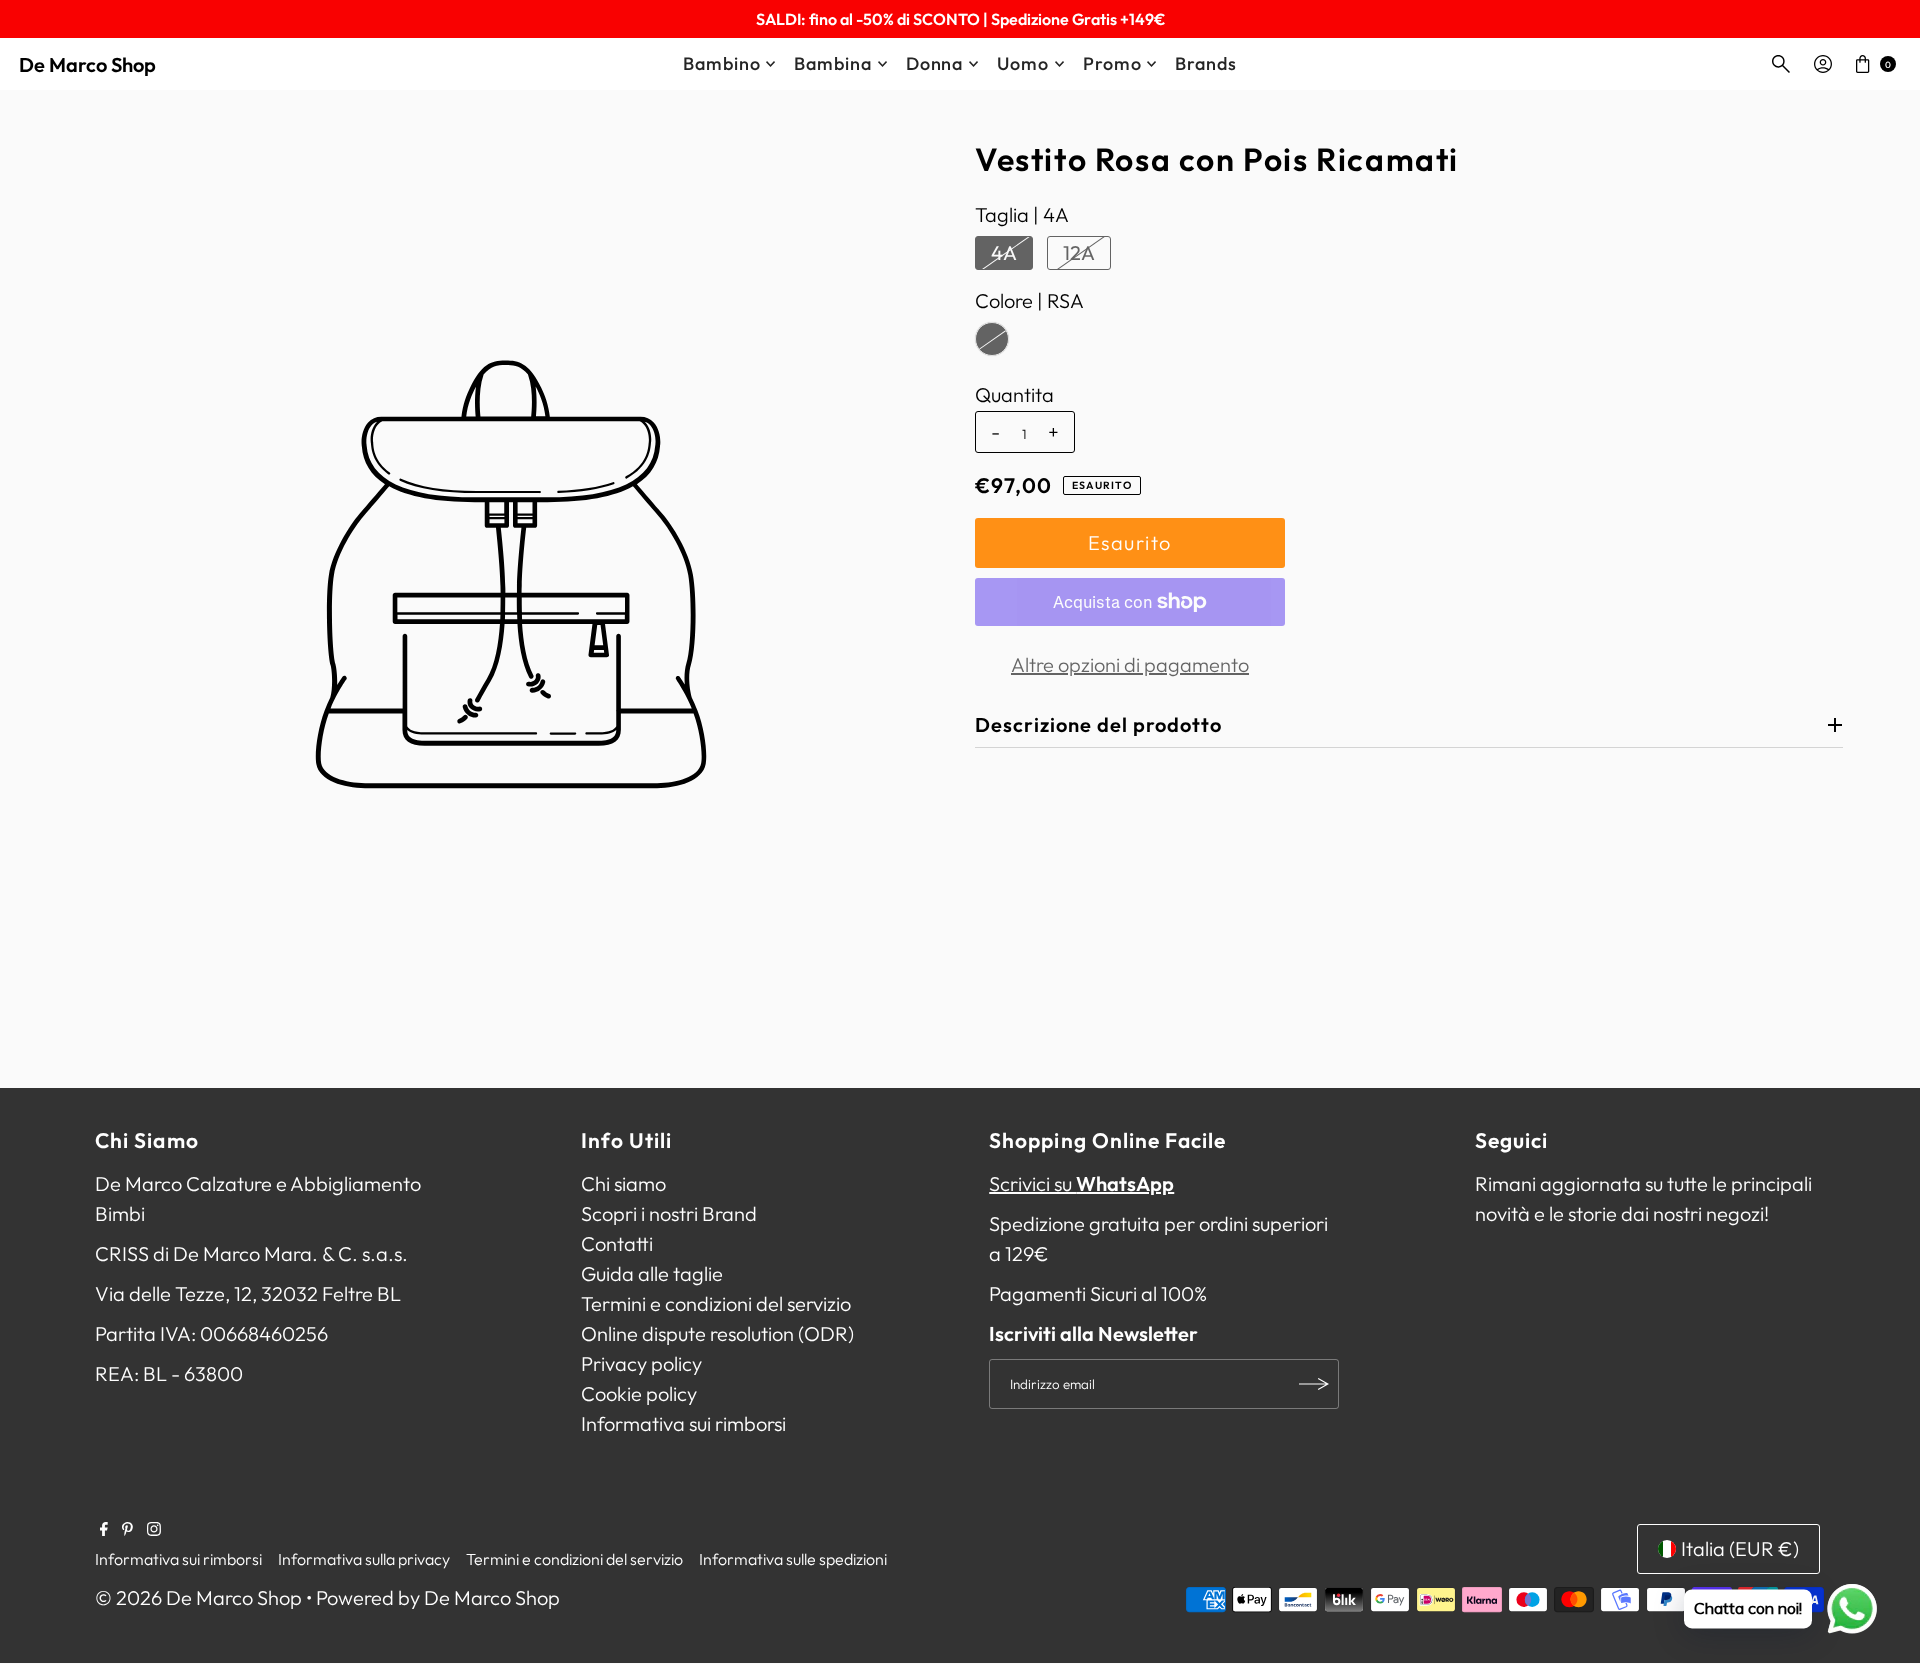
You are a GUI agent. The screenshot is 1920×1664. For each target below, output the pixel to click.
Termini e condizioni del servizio (716, 1303)
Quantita (1014, 395)
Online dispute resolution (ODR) (717, 1333)
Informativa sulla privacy (364, 1560)
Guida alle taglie (652, 1273)
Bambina (832, 63)
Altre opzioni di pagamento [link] (1130, 664)
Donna (935, 63)
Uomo (1023, 63)
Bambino (721, 63)
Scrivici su (1081, 1183)
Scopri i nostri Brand (669, 1213)
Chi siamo (623, 1183)
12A (1079, 252)
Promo (1112, 63)
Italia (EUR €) (1740, 1548)
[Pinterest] (127, 1529)
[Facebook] (104, 1529)
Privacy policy (641, 1363)
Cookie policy (639, 1393)
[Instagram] (154, 1529)
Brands (1205, 63)
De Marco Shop (87, 64)
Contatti (617, 1243)
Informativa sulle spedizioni (793, 1560)
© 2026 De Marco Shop (198, 1598)
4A (1004, 252)
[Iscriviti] (1314, 1384)
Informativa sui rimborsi (683, 1423)
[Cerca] (1781, 64)
